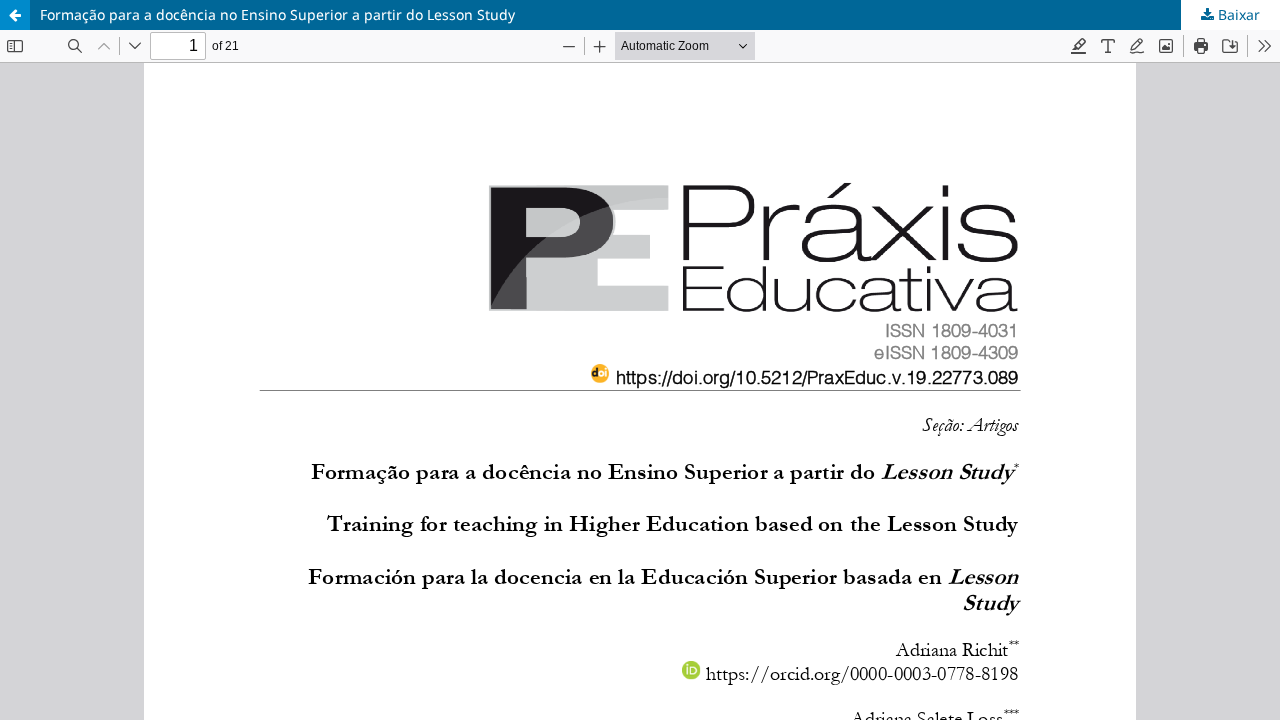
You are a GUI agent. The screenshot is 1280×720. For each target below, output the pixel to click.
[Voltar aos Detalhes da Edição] (15, 15)
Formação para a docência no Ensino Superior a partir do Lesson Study (277, 14)
